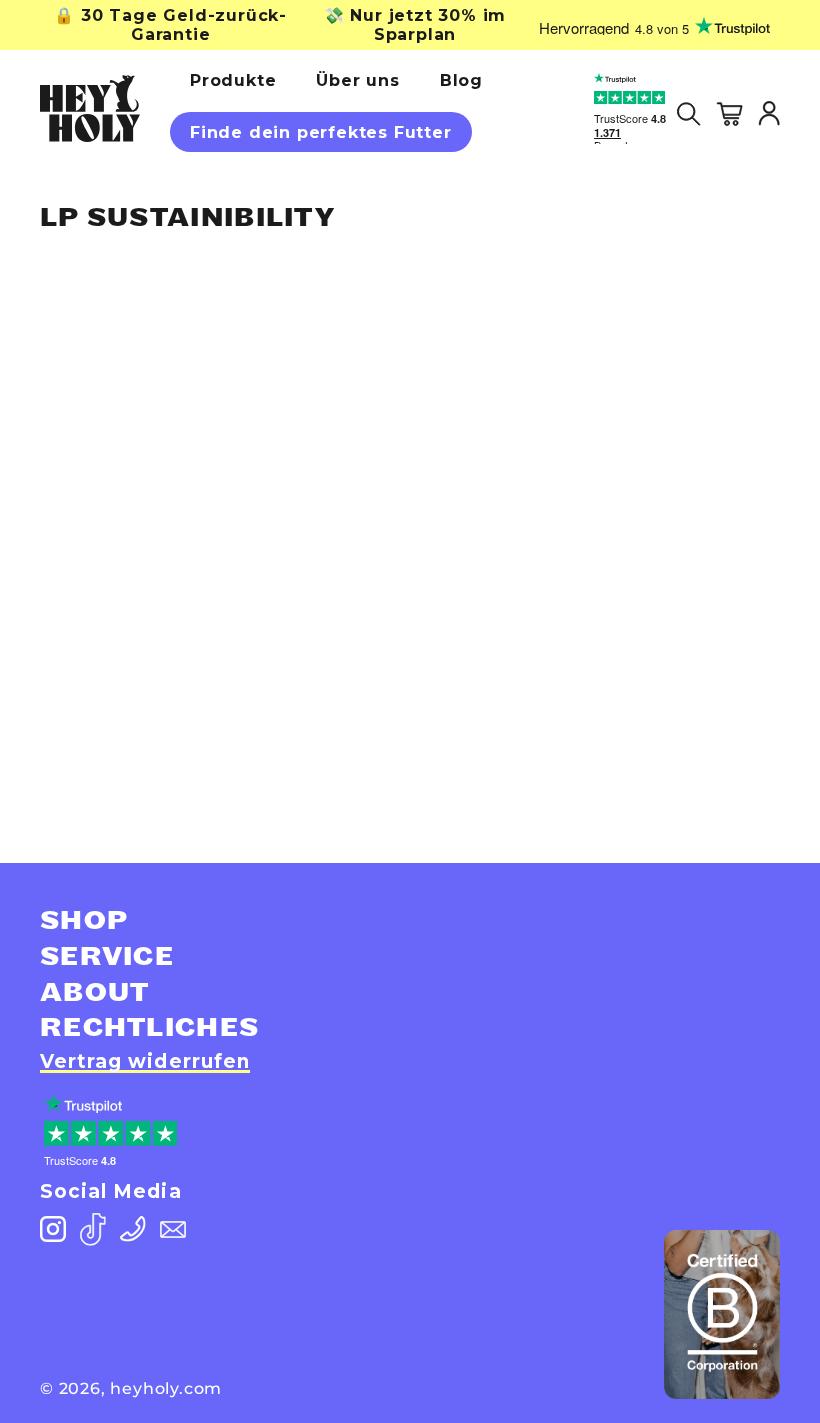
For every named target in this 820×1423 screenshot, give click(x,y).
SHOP (84, 921)
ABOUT (95, 993)
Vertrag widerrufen (145, 1061)
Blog (461, 80)
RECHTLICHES (149, 1028)
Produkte (233, 80)
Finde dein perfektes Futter (321, 132)
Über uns (357, 80)
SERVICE (107, 957)
